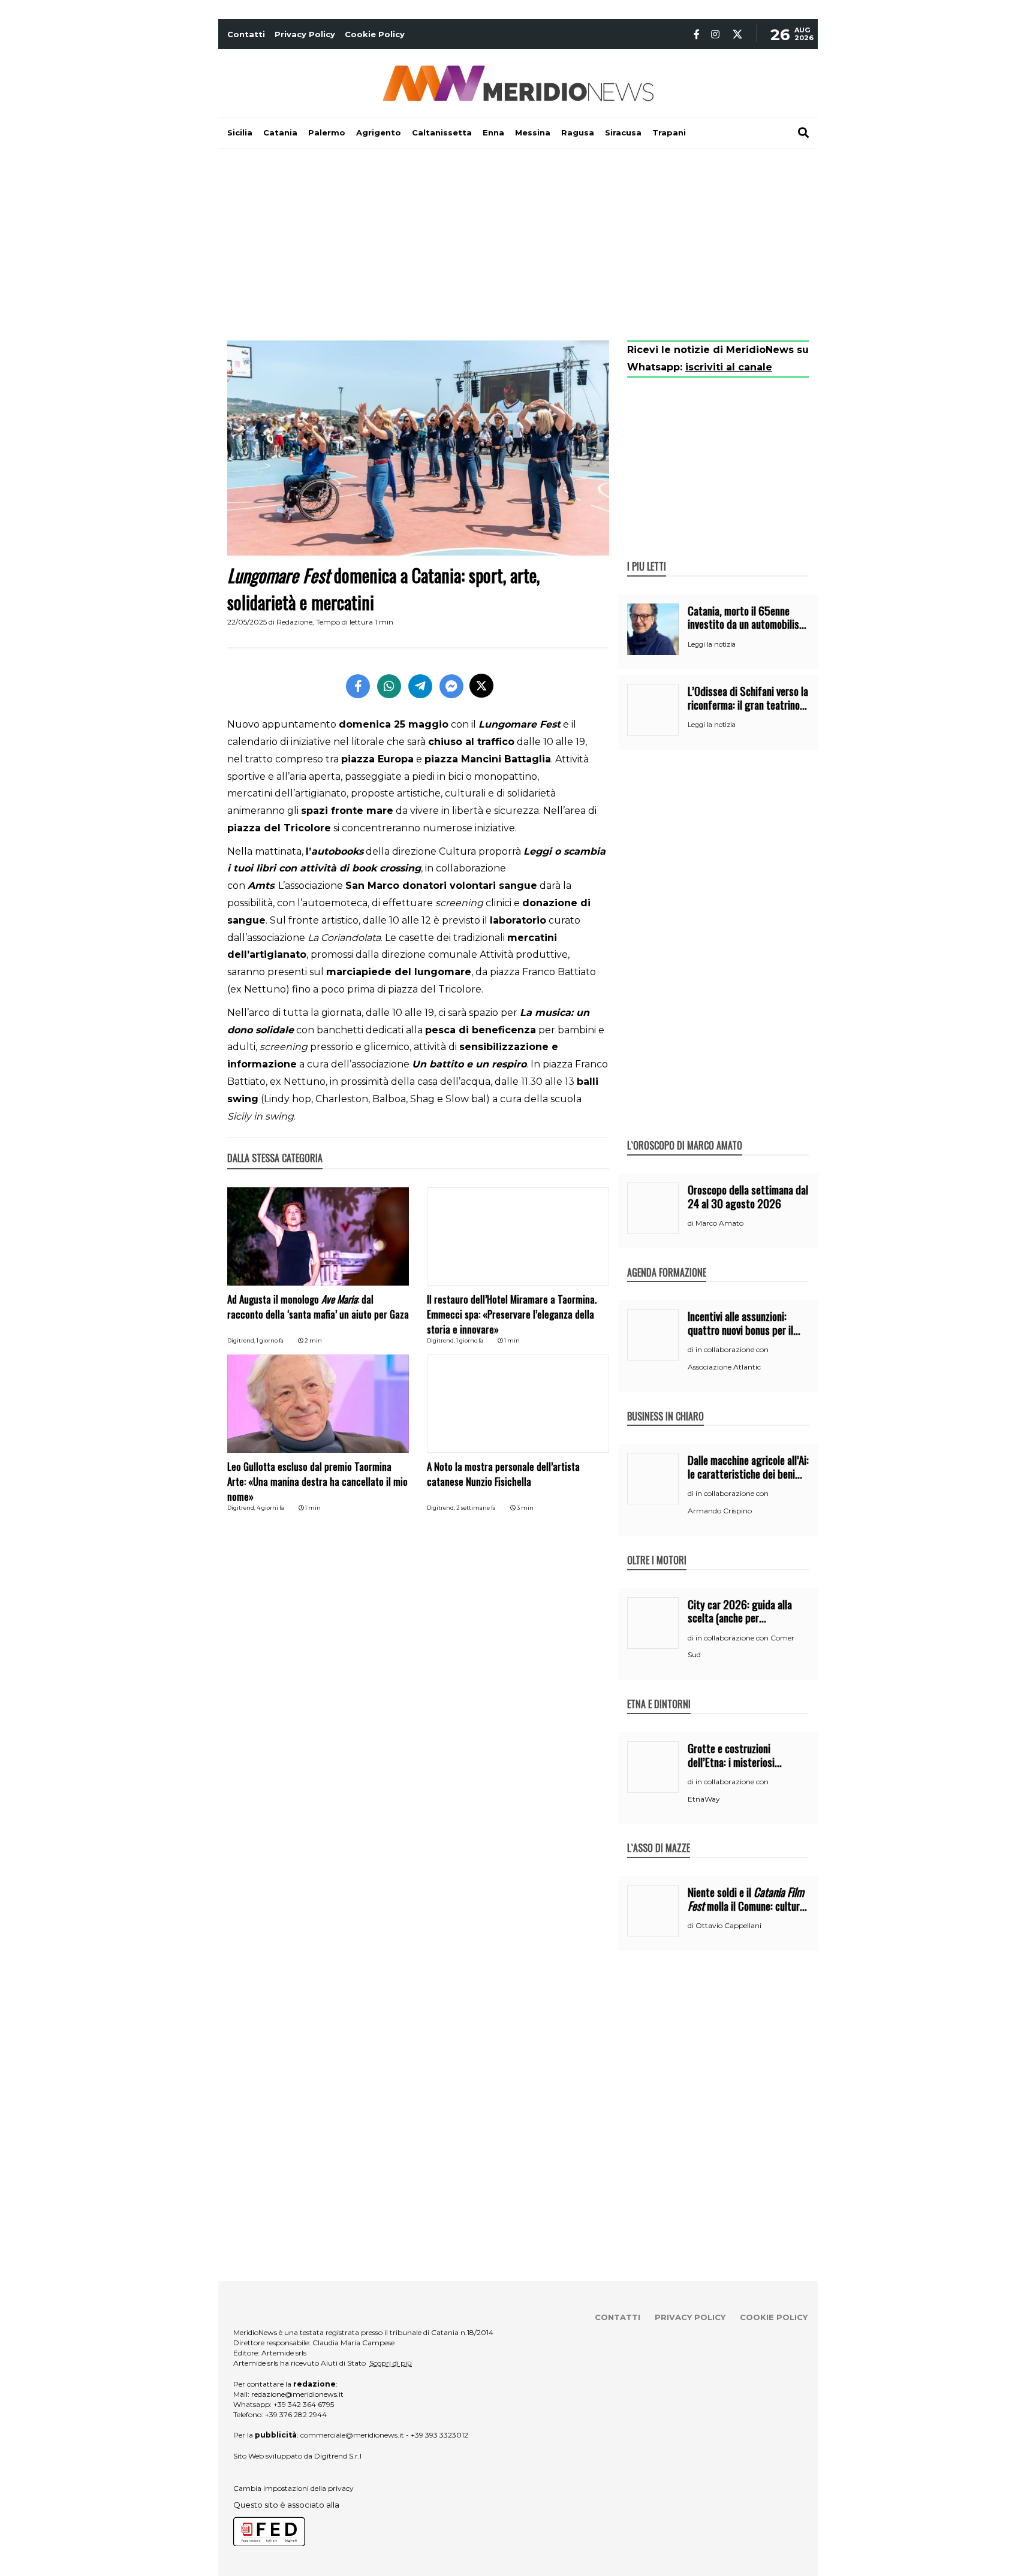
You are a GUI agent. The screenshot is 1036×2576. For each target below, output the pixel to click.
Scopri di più (391, 2363)
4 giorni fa (270, 1508)
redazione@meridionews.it (297, 2394)
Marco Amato (719, 1223)
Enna (493, 132)
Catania (280, 132)
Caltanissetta (442, 132)
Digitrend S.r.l (338, 2456)
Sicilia (240, 132)
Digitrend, (242, 1340)
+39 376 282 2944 (296, 2414)
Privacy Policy (305, 34)
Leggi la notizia (712, 644)
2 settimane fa (476, 1508)
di (692, 1223)
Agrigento (379, 132)
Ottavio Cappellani (728, 1925)
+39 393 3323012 (439, 2435)
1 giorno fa (270, 1340)
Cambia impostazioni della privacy (293, 2488)
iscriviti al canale (729, 367)
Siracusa (623, 132)
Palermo (327, 132)
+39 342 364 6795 (304, 2404)
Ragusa (578, 132)
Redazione (294, 622)
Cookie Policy (375, 34)
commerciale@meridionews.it (352, 2435)
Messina (533, 132)
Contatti (246, 34)
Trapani (669, 132)
